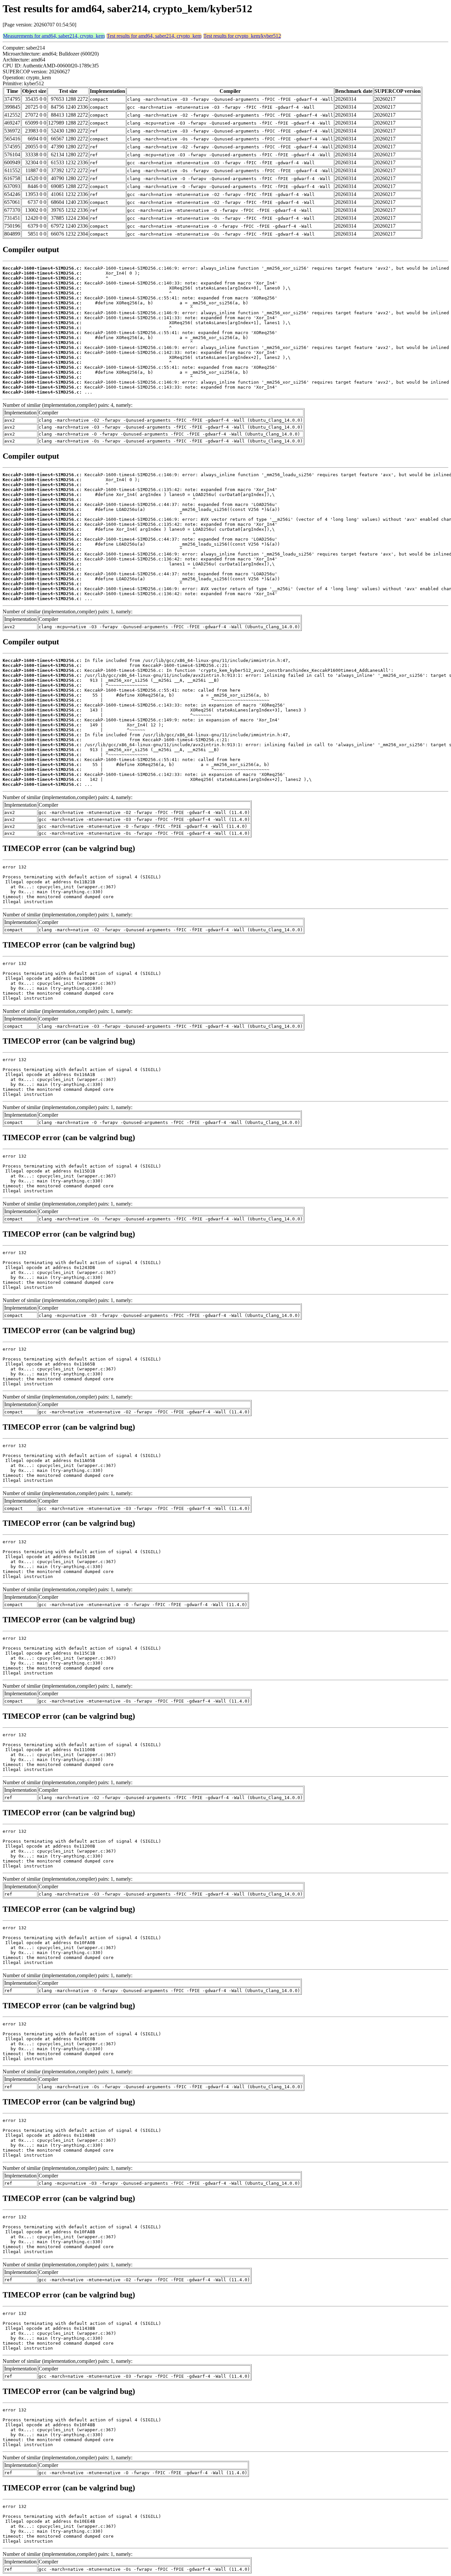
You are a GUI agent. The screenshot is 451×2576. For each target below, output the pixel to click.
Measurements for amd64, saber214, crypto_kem (54, 36)
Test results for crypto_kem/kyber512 (242, 36)
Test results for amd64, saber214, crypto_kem (154, 36)
